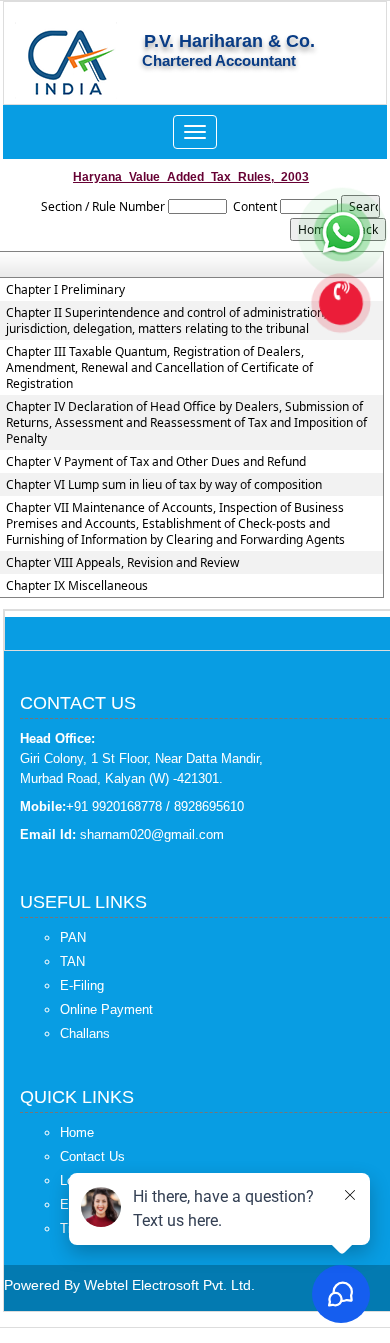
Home (77, 1132)
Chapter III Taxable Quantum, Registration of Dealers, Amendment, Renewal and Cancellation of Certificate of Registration (159, 368)
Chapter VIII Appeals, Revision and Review (122, 563)
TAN (72, 961)
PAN (73, 937)
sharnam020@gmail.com (152, 834)
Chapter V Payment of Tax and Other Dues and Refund (156, 462)
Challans (85, 1033)
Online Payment (106, 1009)
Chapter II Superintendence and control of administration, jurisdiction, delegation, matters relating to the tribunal (166, 321)
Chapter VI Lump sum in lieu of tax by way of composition (164, 485)
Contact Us (92, 1156)
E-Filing (82, 985)
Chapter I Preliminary (65, 290)
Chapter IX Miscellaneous (77, 586)
